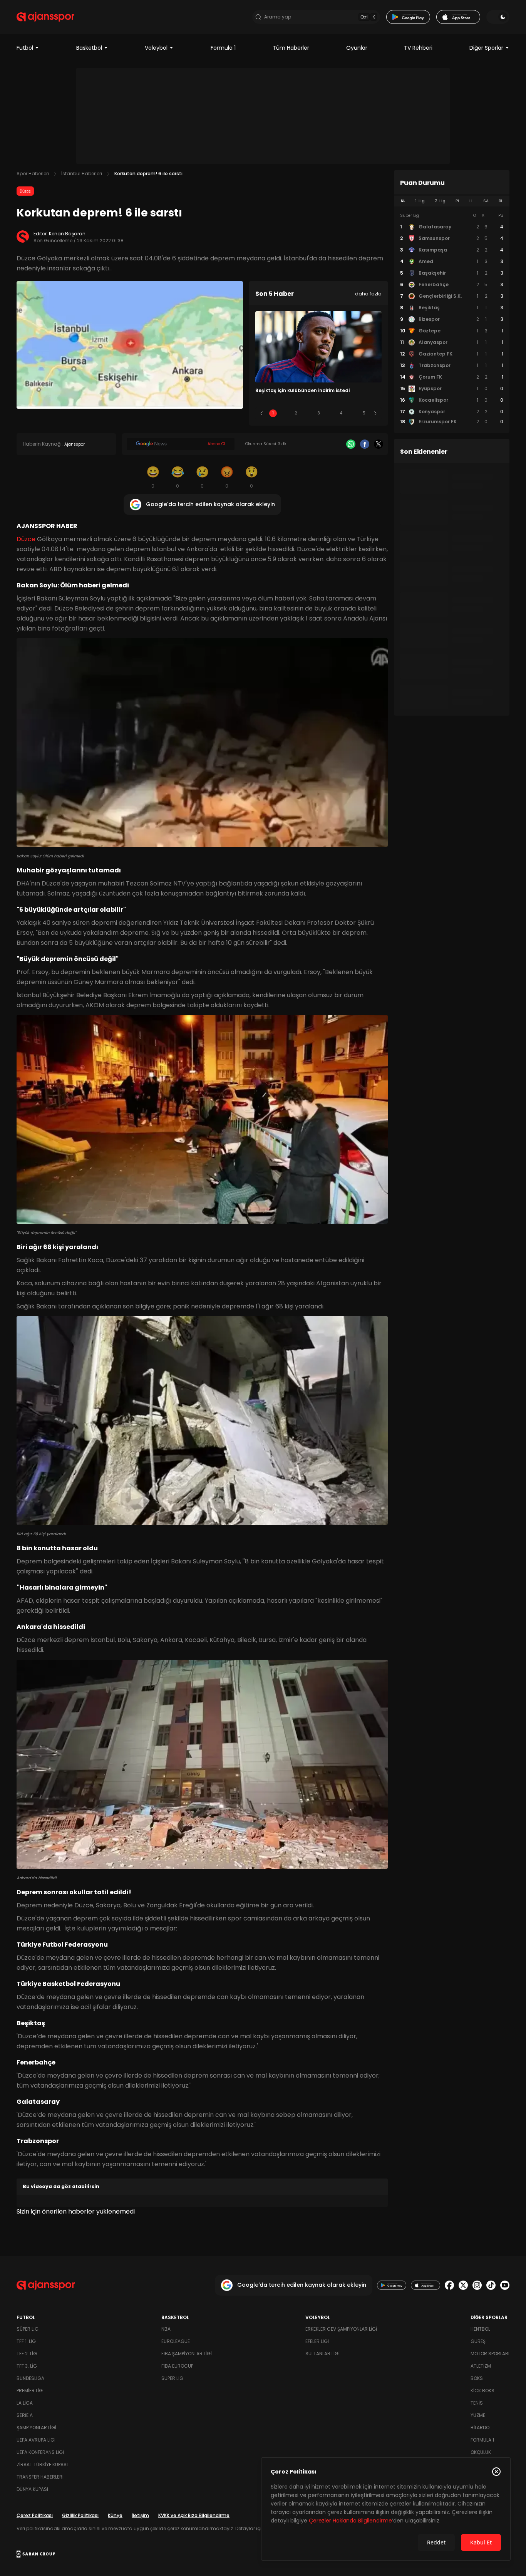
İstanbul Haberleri (82, 174)
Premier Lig (30, 2391)
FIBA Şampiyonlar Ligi (187, 2354)
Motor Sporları (490, 2354)
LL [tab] (471, 201)
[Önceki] (261, 413)
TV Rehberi (418, 48)
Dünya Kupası (32, 2489)
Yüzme (478, 2415)
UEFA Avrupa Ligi (36, 2440)
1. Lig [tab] (420, 201)
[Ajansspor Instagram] (477, 2285)
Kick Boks (482, 2391)
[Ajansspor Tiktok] (491, 2285)
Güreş (478, 2341)
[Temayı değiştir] (498, 17)
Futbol (25, 48)
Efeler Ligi (317, 2341)
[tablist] (452, 201)
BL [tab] (501, 201)
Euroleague (176, 2341)
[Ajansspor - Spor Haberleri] (45, 17)
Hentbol (480, 2329)
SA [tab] (486, 201)
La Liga (25, 2403)
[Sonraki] (375, 413)
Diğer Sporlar (486, 48)
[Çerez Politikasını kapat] (496, 2472)
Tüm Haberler (291, 48)
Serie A (25, 2415)
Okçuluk (481, 2452)
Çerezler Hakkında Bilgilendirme (350, 2521)
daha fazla (368, 294)
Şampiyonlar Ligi (36, 2428)
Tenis (477, 2403)
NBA (166, 2329)
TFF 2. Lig (27, 2354)
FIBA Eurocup (177, 2366)
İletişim (140, 2515)
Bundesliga (30, 2378)
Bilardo (480, 2428)
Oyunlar (357, 48)
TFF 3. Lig (27, 2366)
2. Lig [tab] (440, 201)
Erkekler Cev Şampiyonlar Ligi (341, 2329)
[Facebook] (365, 444)
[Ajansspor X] (463, 2285)
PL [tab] (458, 201)
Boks (477, 2378)
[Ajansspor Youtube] (505, 2285)
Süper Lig (28, 2329)
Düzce (25, 191)
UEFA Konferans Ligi (40, 2452)
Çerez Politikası (35, 2515)
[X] (379, 444)
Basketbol (89, 48)
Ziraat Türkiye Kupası (42, 2464)
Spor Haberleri (33, 174)
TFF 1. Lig (26, 2341)
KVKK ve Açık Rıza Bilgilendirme (194, 2515)
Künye (115, 2515)
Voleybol (156, 48)
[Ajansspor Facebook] (449, 2285)
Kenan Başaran (67, 234)
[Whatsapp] (351, 444)
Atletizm (481, 2366)
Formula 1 (223, 48)
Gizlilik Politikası (80, 2515)
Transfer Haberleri (40, 2477)
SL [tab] (403, 201)
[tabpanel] (452, 319)
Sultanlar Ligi (322, 2354)
